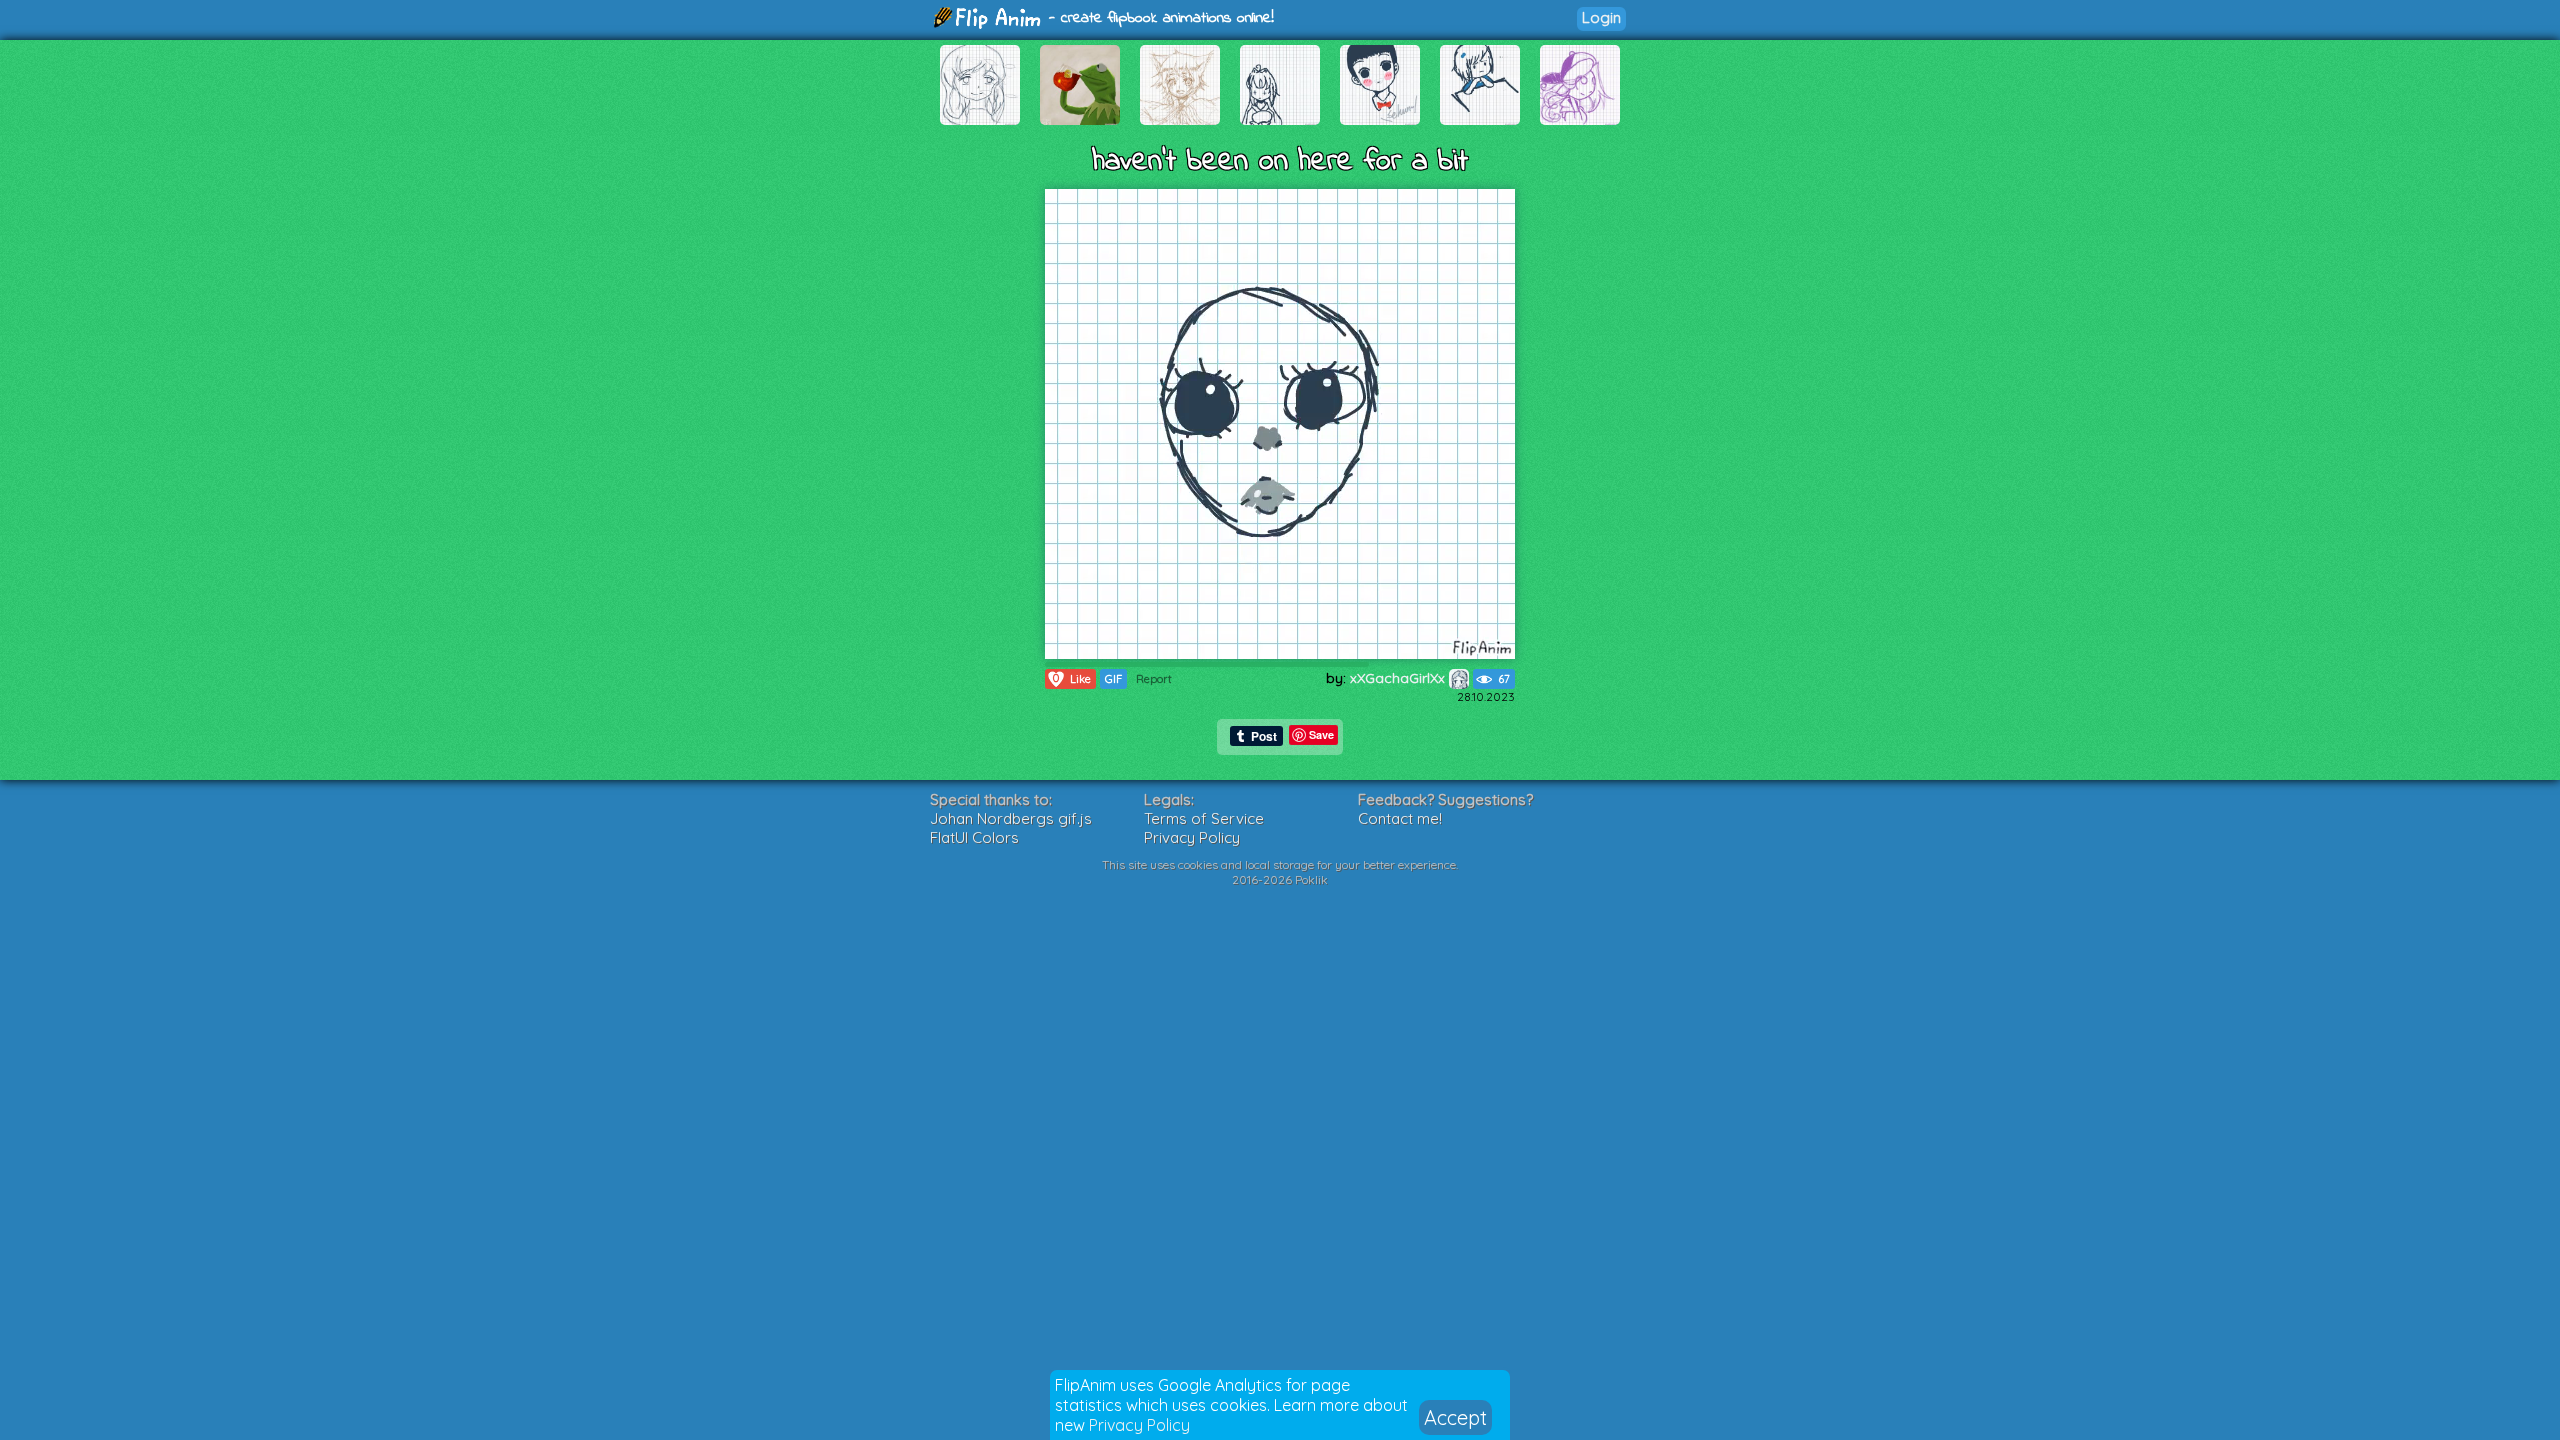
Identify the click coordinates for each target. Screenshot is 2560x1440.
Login (1601, 17)
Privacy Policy (1139, 1425)
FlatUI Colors (974, 837)
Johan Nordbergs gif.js (1011, 818)
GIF (1113, 679)
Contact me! (1400, 818)
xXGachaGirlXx (1399, 678)
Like (1072, 678)
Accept (1455, 1417)
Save (1321, 734)
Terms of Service (1204, 818)
